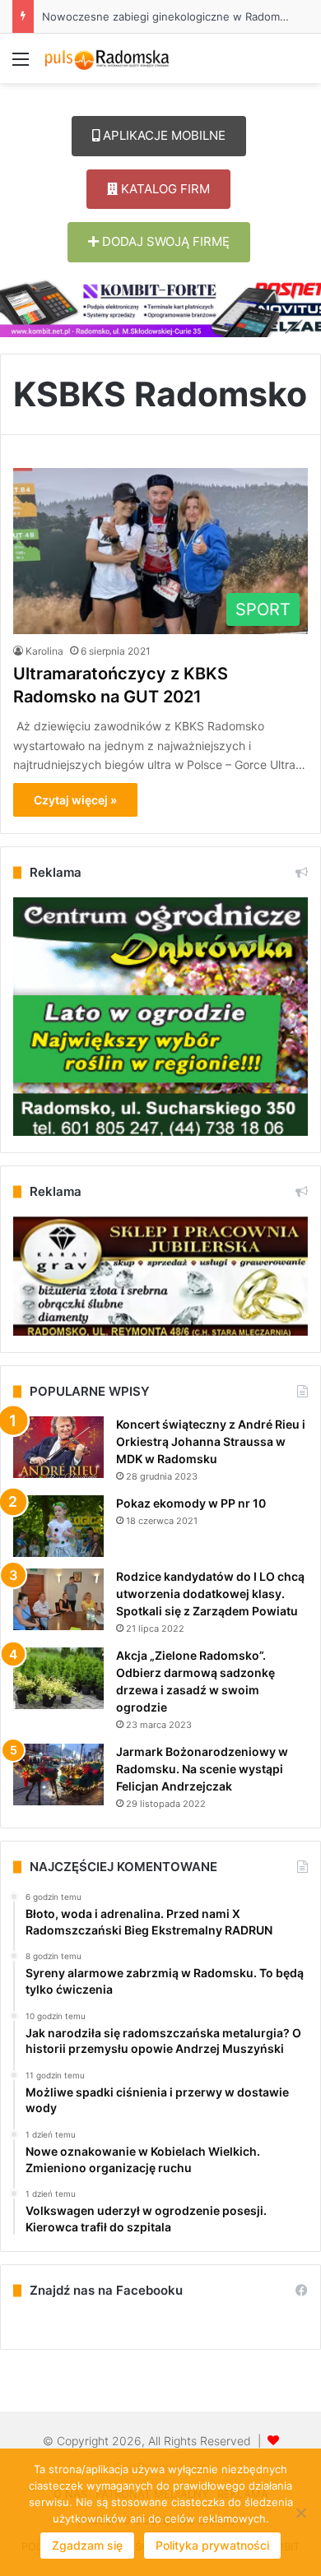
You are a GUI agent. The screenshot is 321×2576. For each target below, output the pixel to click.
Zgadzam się (87, 2545)
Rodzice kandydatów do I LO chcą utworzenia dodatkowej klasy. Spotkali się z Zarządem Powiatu (210, 1594)
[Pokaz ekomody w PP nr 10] (58, 1526)
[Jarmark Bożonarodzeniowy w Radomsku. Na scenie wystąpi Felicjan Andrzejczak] (58, 1774)
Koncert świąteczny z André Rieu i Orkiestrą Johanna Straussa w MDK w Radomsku (211, 1441)
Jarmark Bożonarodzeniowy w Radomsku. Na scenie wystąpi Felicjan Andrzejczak (202, 1769)
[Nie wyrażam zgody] (300, 2513)
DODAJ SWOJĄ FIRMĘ (164, 241)
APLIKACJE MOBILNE (163, 135)
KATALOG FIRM (164, 189)
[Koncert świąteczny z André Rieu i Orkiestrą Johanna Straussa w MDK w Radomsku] (58, 1447)
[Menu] (21, 65)
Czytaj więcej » (75, 800)
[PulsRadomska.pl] (107, 58)
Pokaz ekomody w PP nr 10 (191, 1503)
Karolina (44, 651)
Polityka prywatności (212, 2545)
